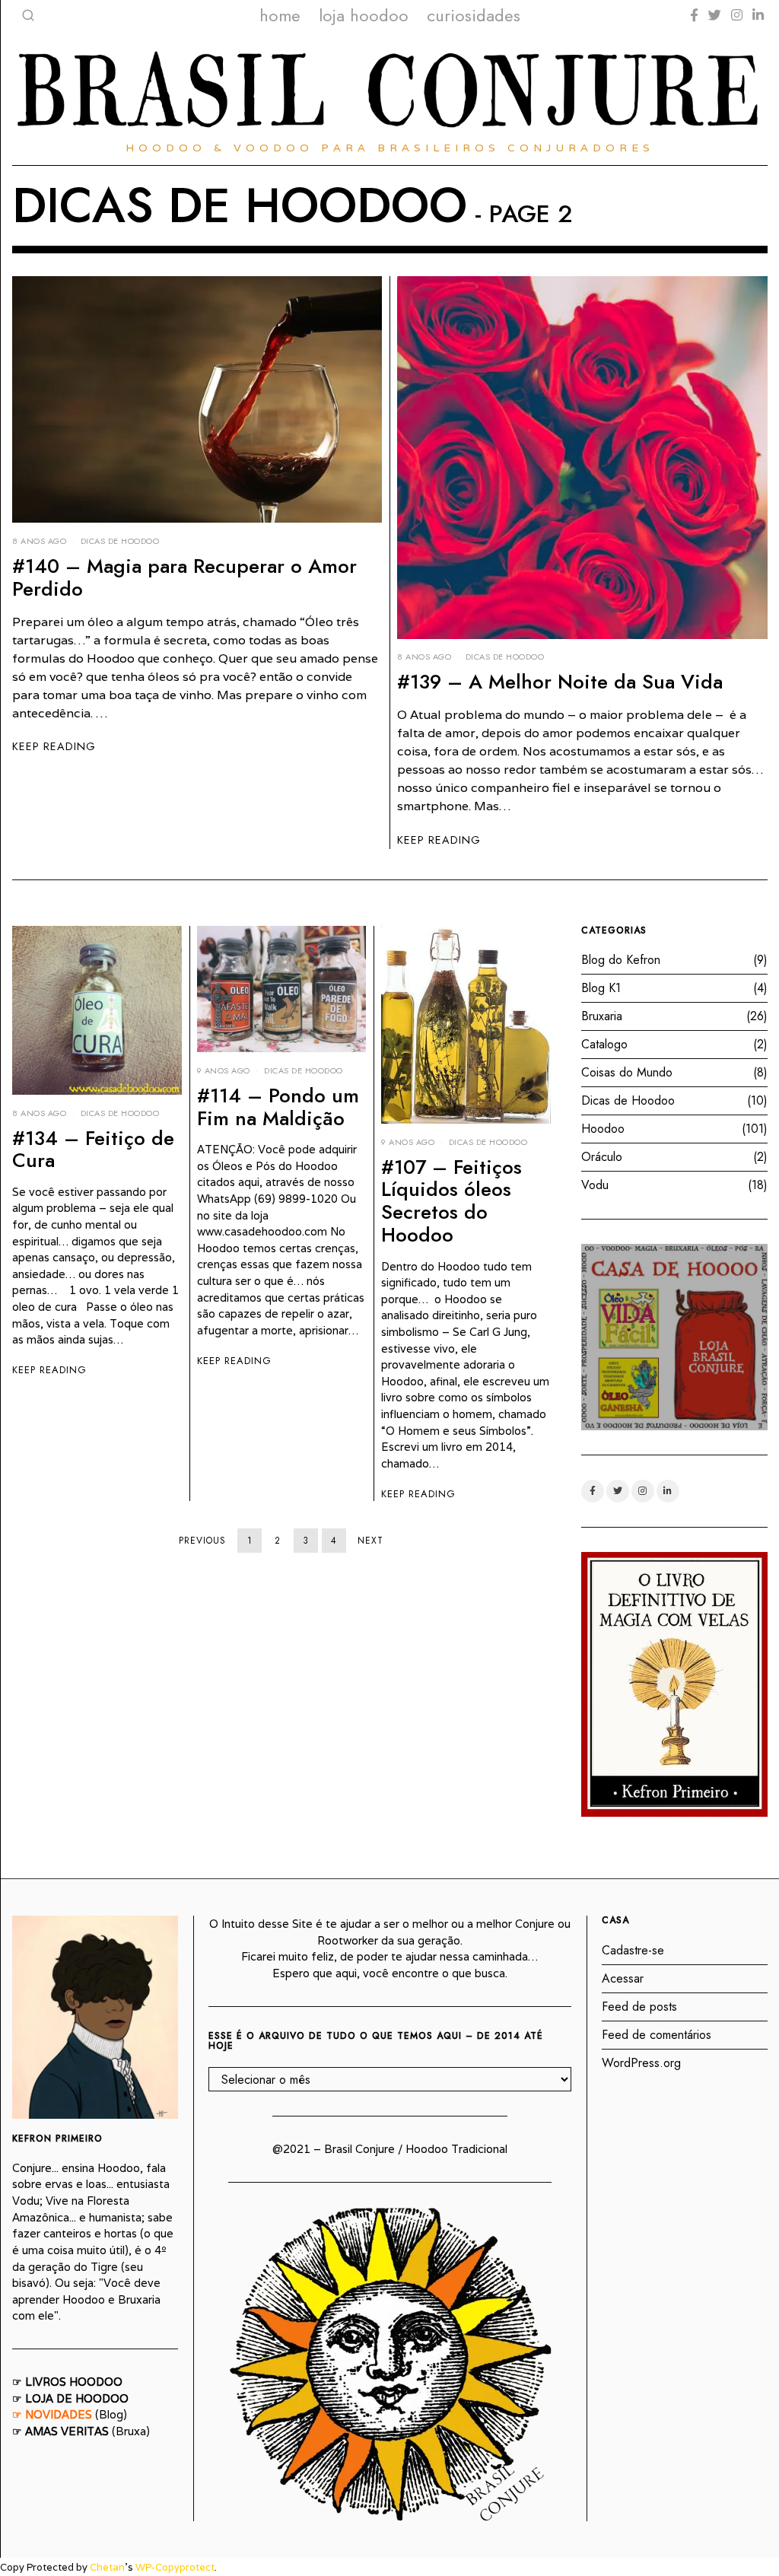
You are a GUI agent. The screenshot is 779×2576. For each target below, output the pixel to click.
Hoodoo (603, 1129)
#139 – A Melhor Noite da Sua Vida (560, 682)
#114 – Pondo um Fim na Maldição (278, 1107)
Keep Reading (54, 746)
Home (280, 15)
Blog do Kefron (621, 960)
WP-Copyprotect (175, 2567)
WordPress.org (641, 2063)
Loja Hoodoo (364, 15)
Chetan (107, 2567)
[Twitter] (715, 15)
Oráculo (602, 1157)
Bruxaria (602, 1016)
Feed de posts (639, 2007)
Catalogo (604, 1044)
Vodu (595, 1185)
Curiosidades (474, 15)
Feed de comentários (657, 2035)
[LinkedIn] (758, 15)
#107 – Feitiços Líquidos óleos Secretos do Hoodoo (452, 1201)
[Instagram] (737, 15)
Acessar (623, 1978)
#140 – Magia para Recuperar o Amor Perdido (184, 577)
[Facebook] (694, 15)
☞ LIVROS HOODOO (67, 2382)
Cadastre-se (633, 1950)
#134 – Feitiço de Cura (93, 1150)
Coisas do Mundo (627, 1072)
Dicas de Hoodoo (120, 541)
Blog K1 (601, 988)
